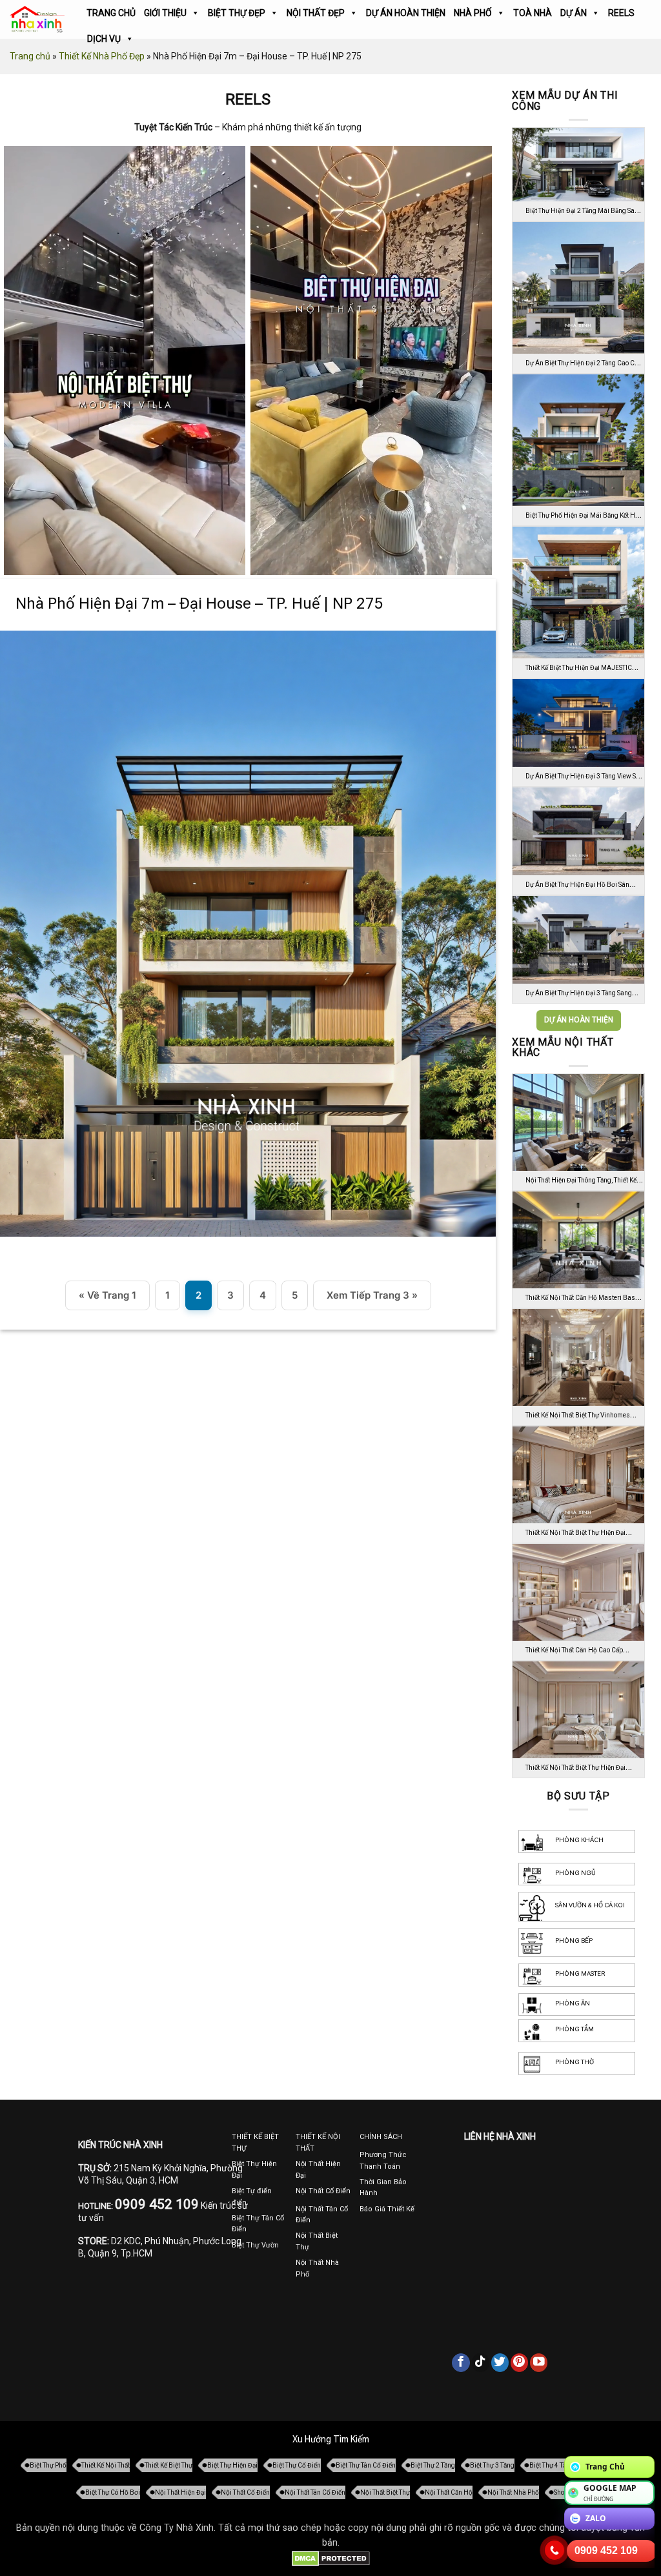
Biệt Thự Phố (48, 2465)
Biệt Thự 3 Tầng (492, 2465)
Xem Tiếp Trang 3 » (372, 1295)
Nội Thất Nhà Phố (513, 2492)
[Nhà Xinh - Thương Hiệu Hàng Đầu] (37, 20)
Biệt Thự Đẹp (237, 13)
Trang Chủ (111, 13)
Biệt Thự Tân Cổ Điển (366, 2465)
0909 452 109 (606, 2551)
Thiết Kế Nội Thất (106, 2465)
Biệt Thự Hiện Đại (232, 2465)
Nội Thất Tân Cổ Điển (315, 2492)
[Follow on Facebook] (461, 2362)
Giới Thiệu (165, 13)
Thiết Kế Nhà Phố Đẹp (102, 56)
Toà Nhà (533, 13)
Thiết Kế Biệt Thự (168, 2465)
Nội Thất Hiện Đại (180, 2492)
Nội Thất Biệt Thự (385, 2492)
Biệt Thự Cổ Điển (297, 2465)
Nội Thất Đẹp (316, 13)
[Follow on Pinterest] (520, 2362)
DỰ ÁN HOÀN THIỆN (579, 1020)
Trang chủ (30, 56)
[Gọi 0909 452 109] (554, 2550)
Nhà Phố (473, 13)
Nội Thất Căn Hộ (449, 2492)
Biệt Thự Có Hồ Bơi (113, 2492)
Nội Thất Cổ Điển (245, 2492)
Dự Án (574, 13)
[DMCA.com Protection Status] (331, 2558)
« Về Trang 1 (107, 1295)
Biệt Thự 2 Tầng (433, 2465)
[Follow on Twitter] (500, 2362)
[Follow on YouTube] (539, 2362)
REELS (621, 13)
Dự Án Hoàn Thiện (406, 13)
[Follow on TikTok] (481, 2362)
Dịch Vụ (104, 39)
